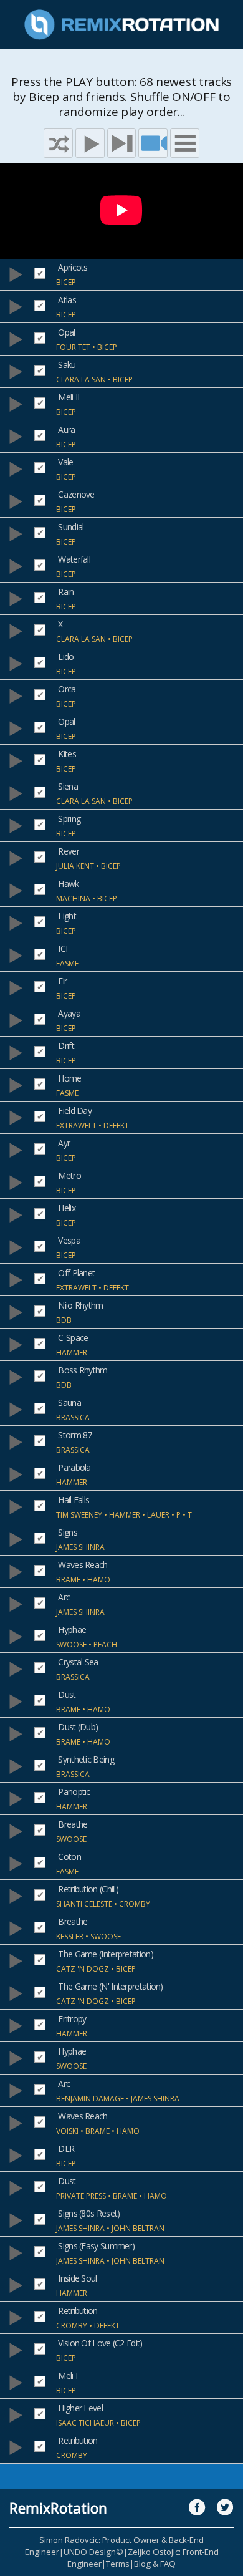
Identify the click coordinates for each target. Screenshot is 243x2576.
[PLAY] (90, 143)
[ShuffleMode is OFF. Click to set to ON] (58, 143)
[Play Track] (16, 274)
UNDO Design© (93, 2552)
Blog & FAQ (155, 2564)
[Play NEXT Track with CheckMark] (122, 143)
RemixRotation (58, 2508)
